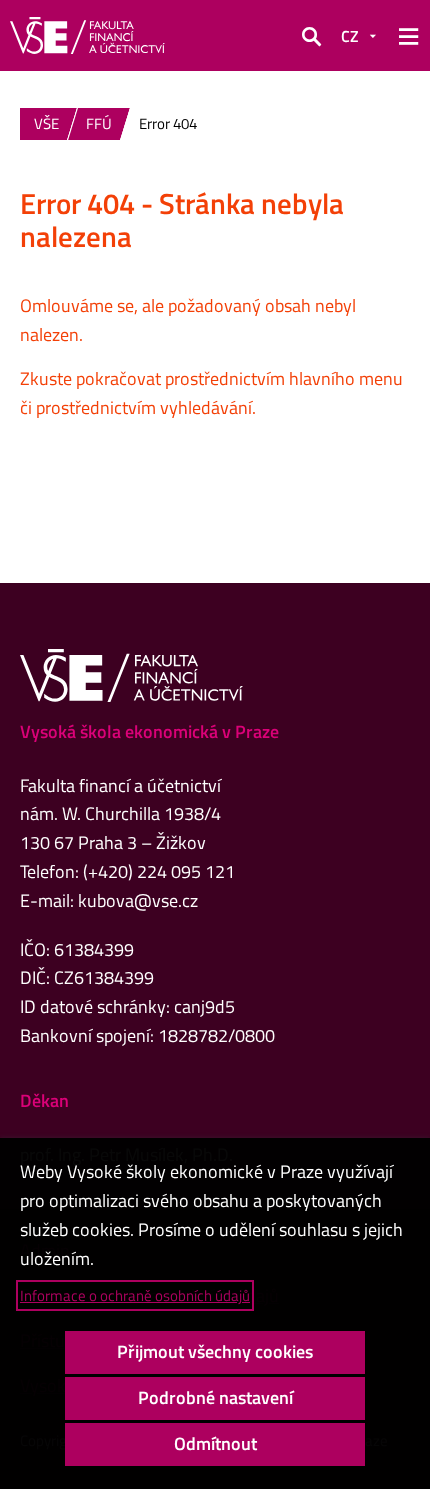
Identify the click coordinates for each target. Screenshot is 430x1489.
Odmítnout (215, 1443)
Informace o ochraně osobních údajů (135, 1295)
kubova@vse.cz (138, 900)
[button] (311, 36)
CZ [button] (350, 36)
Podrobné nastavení (215, 1397)
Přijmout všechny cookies (215, 1351)
